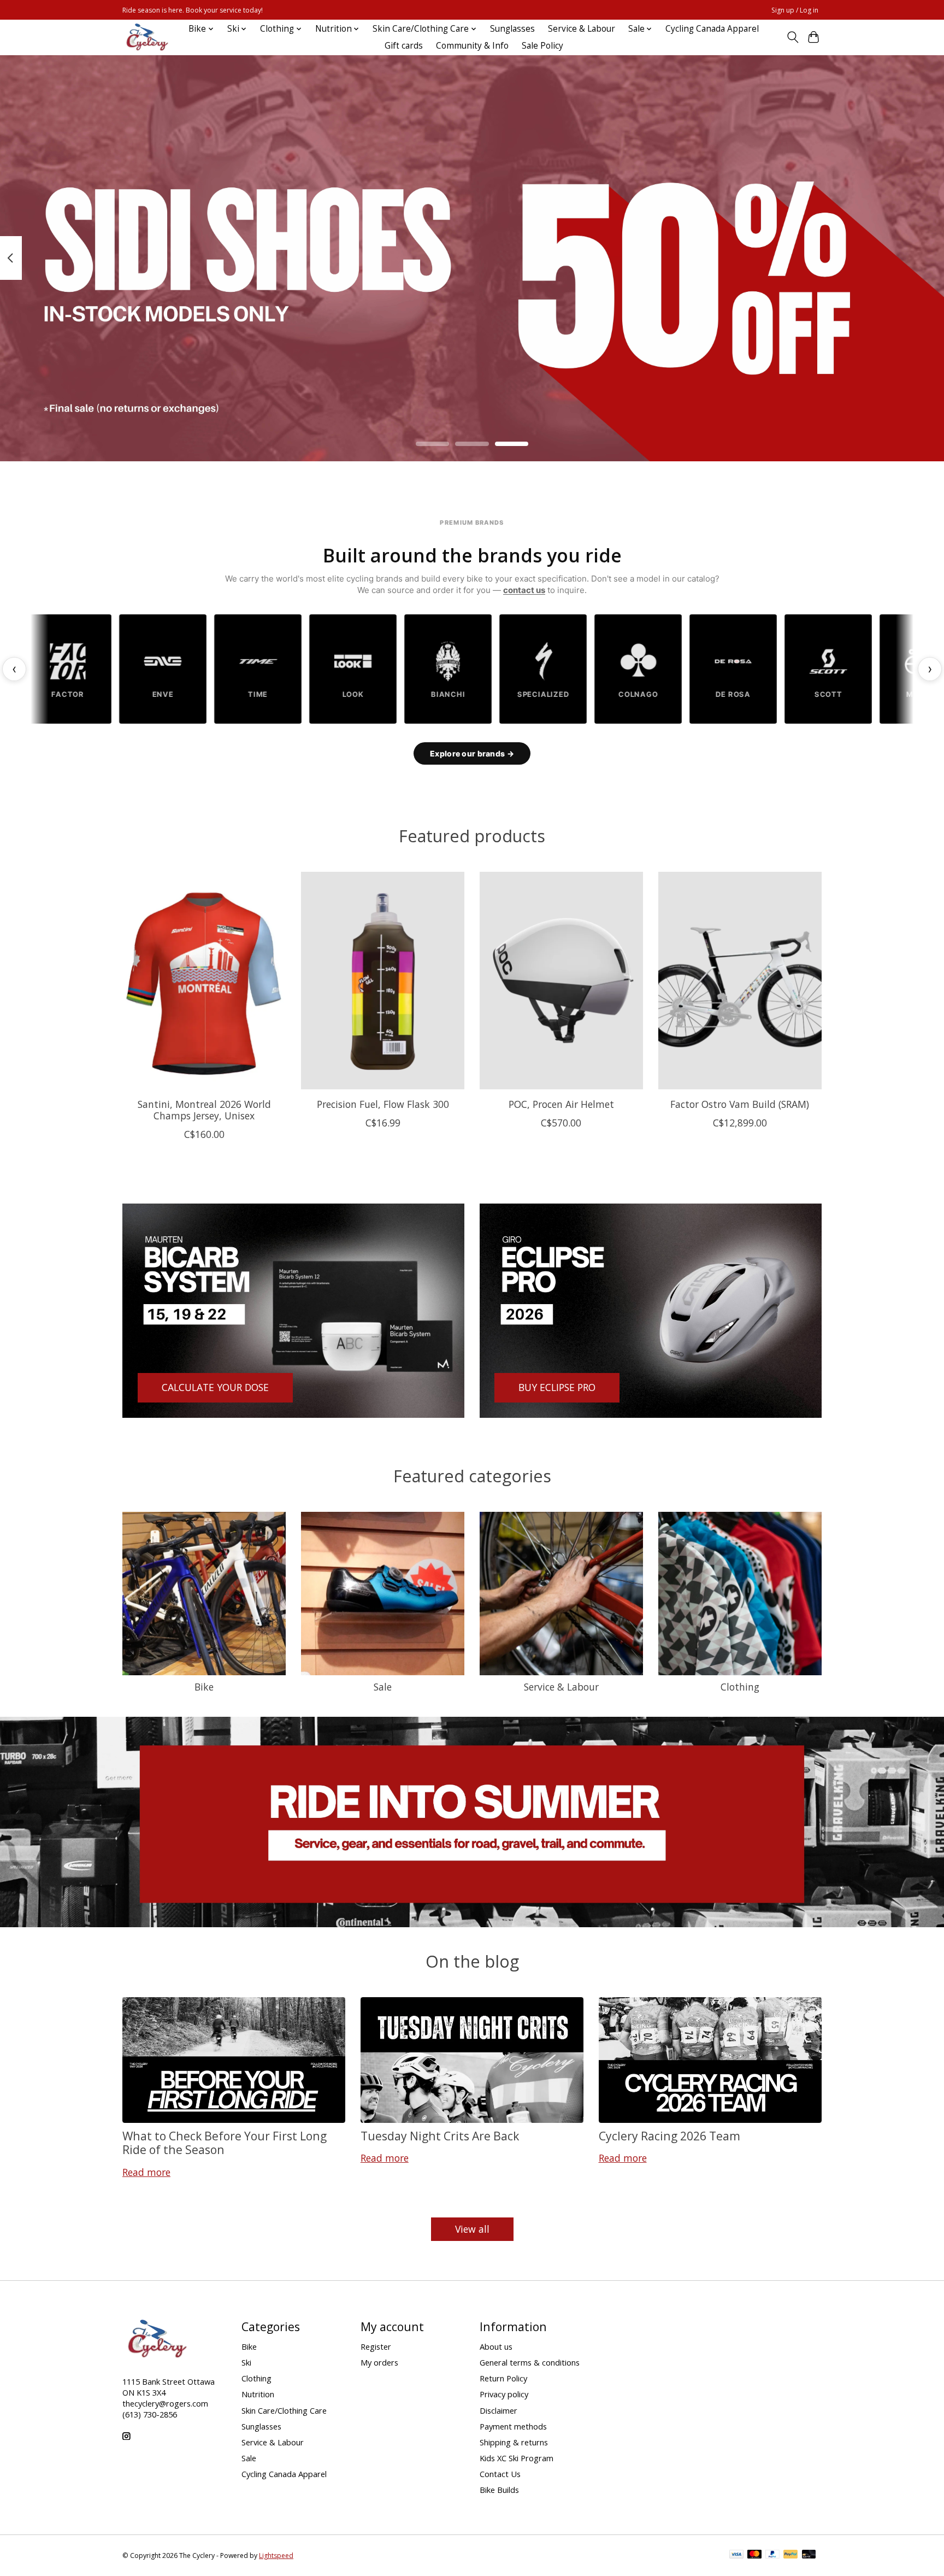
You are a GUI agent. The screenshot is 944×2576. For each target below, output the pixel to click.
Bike (204, 1687)
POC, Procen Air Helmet (561, 1104)
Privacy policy (504, 2394)
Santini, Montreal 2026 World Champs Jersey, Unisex (204, 1109)
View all (472, 2229)
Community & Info (472, 46)
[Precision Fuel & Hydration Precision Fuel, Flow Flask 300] (383, 981)
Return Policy (503, 2378)
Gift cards (404, 46)
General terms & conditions (530, 2362)
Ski (246, 2362)
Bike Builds (499, 2490)
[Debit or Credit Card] (809, 2555)
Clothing (740, 1687)
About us (496, 2346)
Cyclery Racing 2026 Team (669, 2136)
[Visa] (736, 2555)
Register (376, 2346)
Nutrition (258, 2394)
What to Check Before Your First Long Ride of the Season (225, 2143)
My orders (379, 2362)
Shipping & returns (514, 2442)
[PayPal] (772, 2555)
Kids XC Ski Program (517, 2458)
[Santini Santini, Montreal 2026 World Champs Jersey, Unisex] (204, 981)
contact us (524, 590)
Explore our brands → (472, 753)
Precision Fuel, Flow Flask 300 (383, 1104)
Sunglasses (512, 29)
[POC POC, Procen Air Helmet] (561, 981)
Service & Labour (582, 29)
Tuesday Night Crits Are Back (440, 2136)
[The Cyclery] (145, 37)
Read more (146, 2172)
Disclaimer (498, 2410)
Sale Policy (542, 46)
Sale (383, 1687)
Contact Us (500, 2474)
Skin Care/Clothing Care (284, 2410)
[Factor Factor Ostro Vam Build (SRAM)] (740, 981)
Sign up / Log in (795, 10)
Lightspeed (276, 2556)
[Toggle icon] (792, 37)
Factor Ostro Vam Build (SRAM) (740, 1104)
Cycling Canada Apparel (712, 29)
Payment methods (513, 2426)
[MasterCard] (754, 2555)
